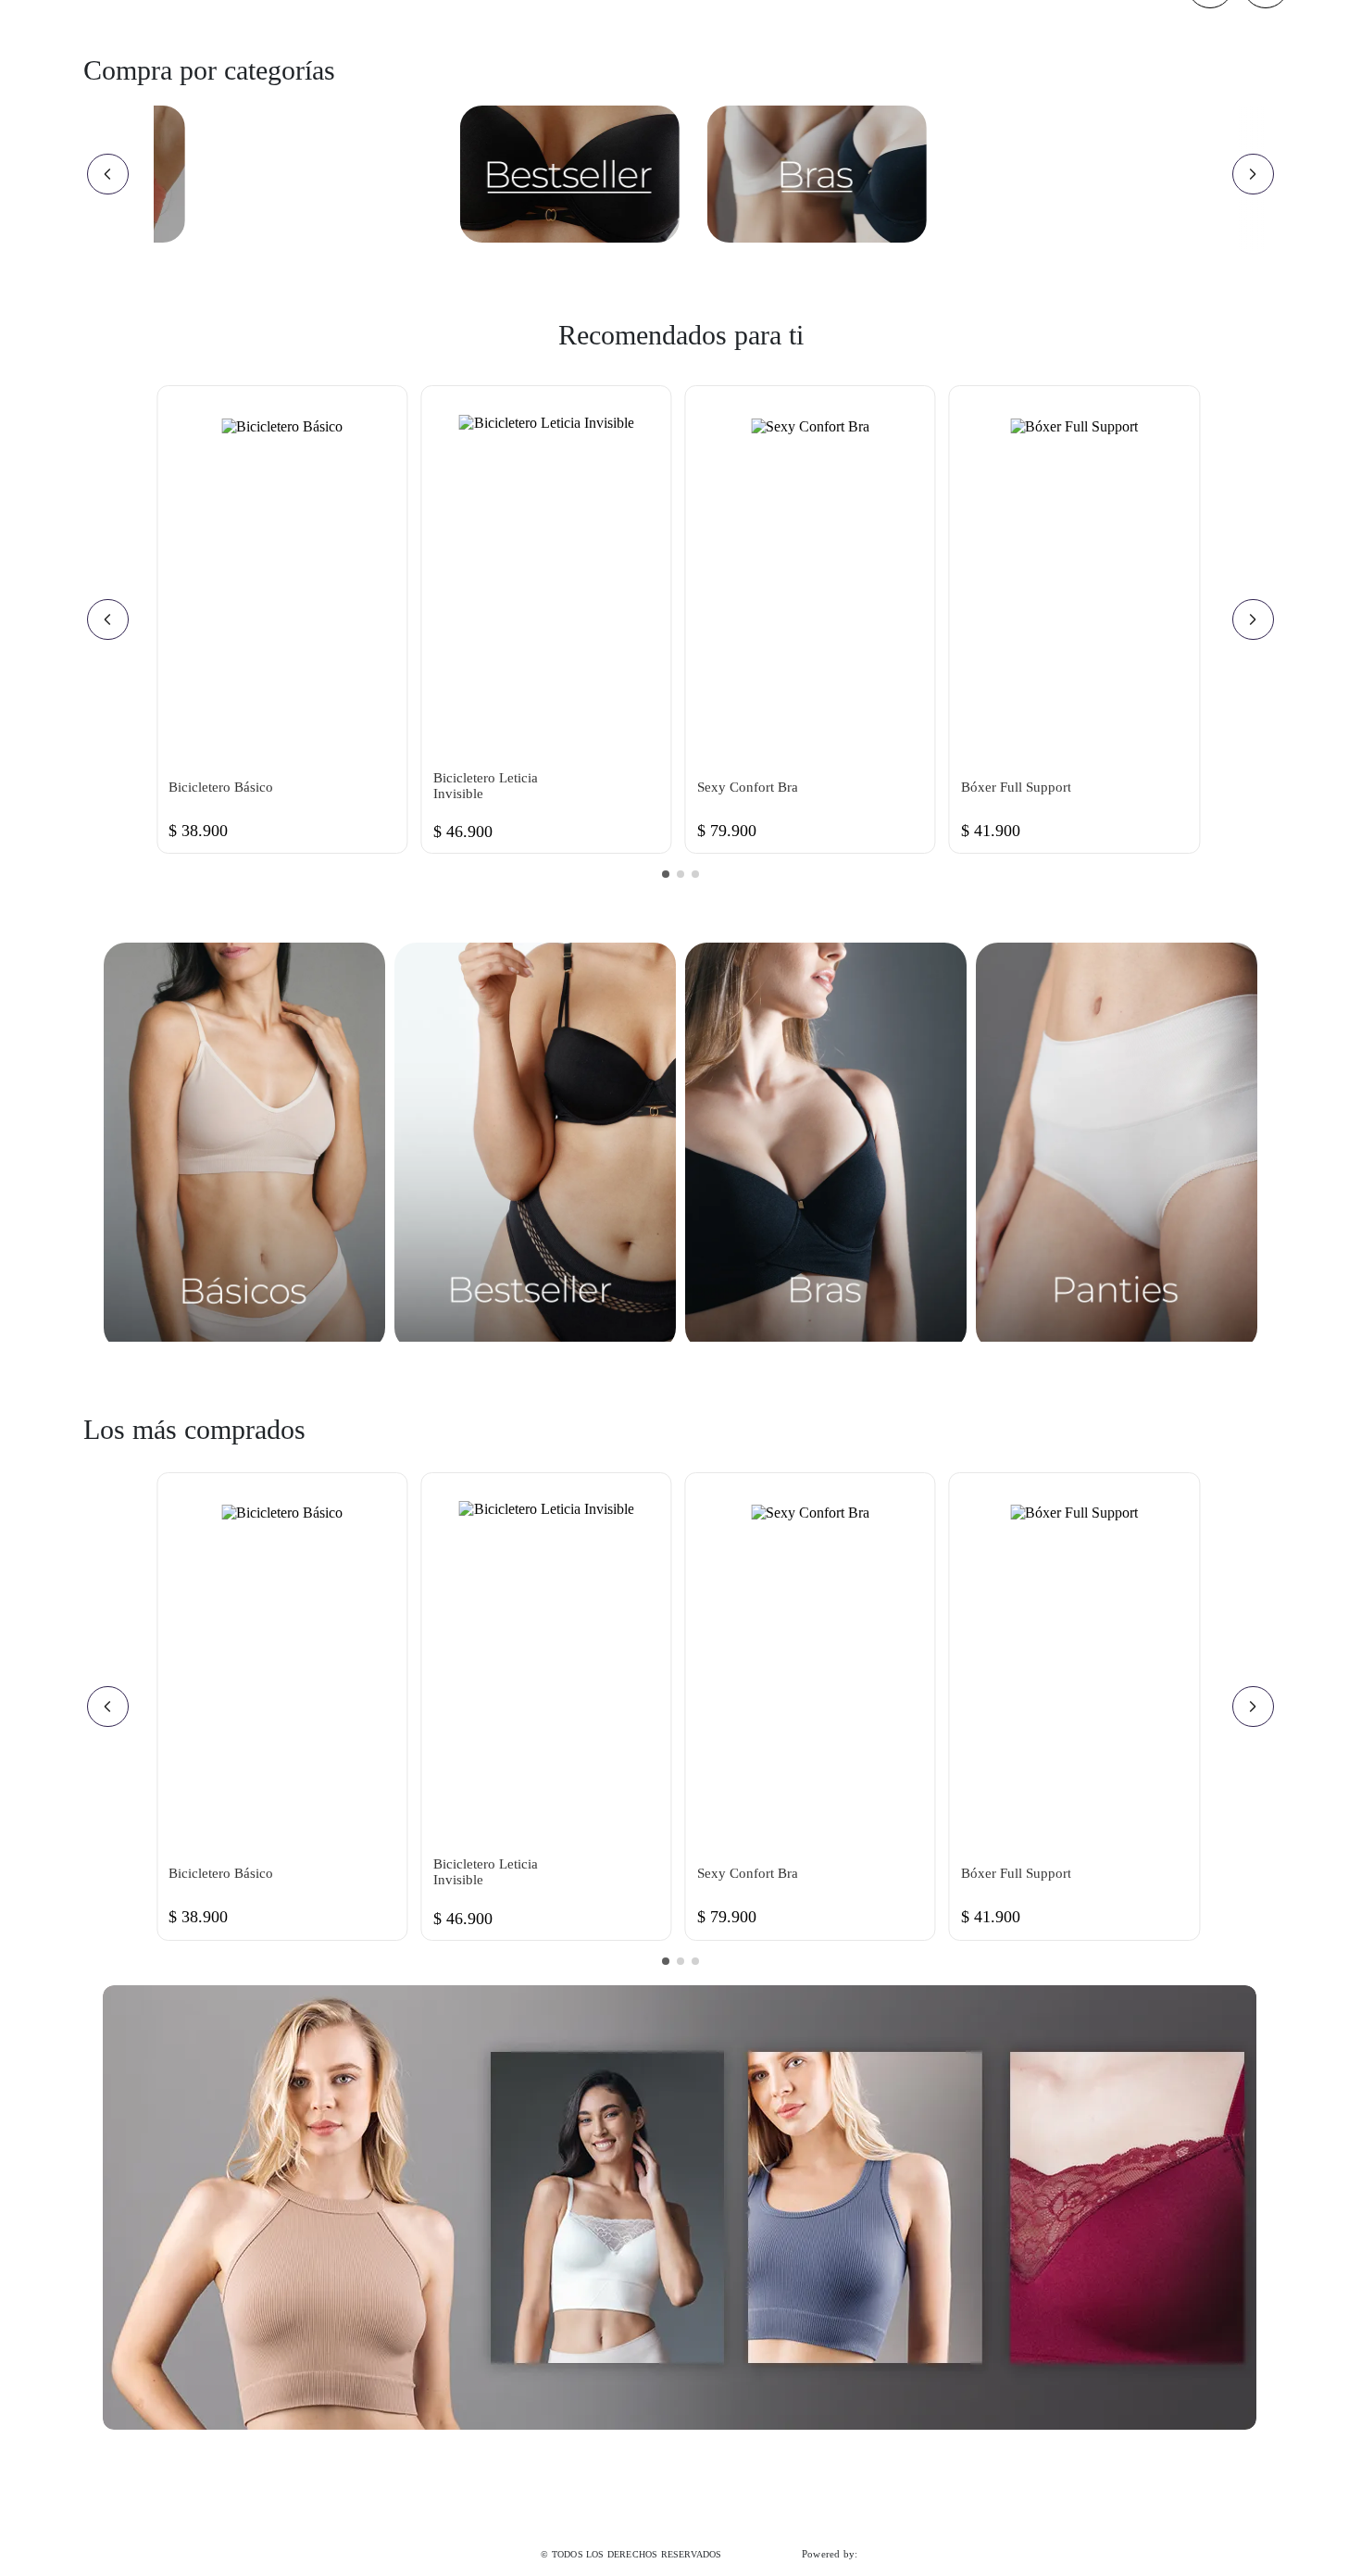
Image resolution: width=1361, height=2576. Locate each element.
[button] (666, 874)
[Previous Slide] (108, 174)
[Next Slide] (1253, 174)
